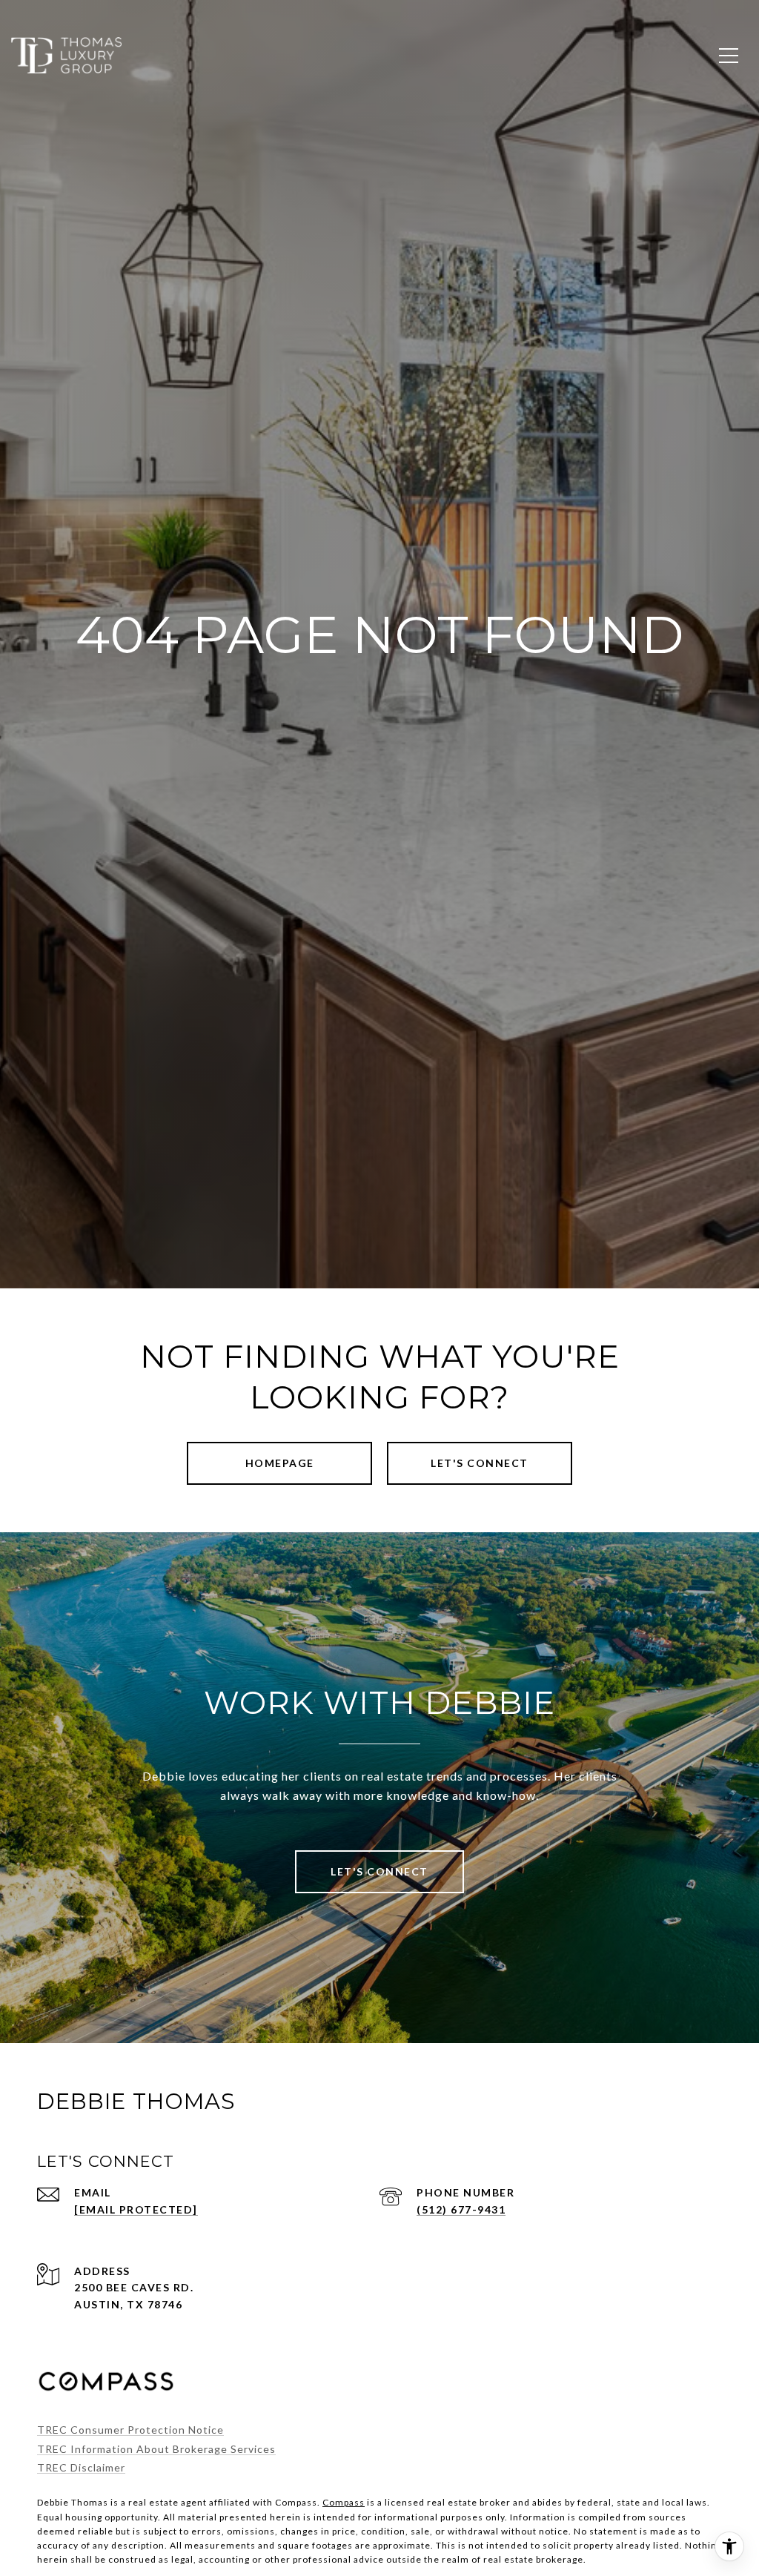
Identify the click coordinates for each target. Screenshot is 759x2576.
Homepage (280, 1463)
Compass (344, 2502)
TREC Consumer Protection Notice (130, 2430)
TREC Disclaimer (81, 2467)
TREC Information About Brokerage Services (156, 2449)
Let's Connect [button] (480, 1463)
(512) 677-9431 (461, 2209)
